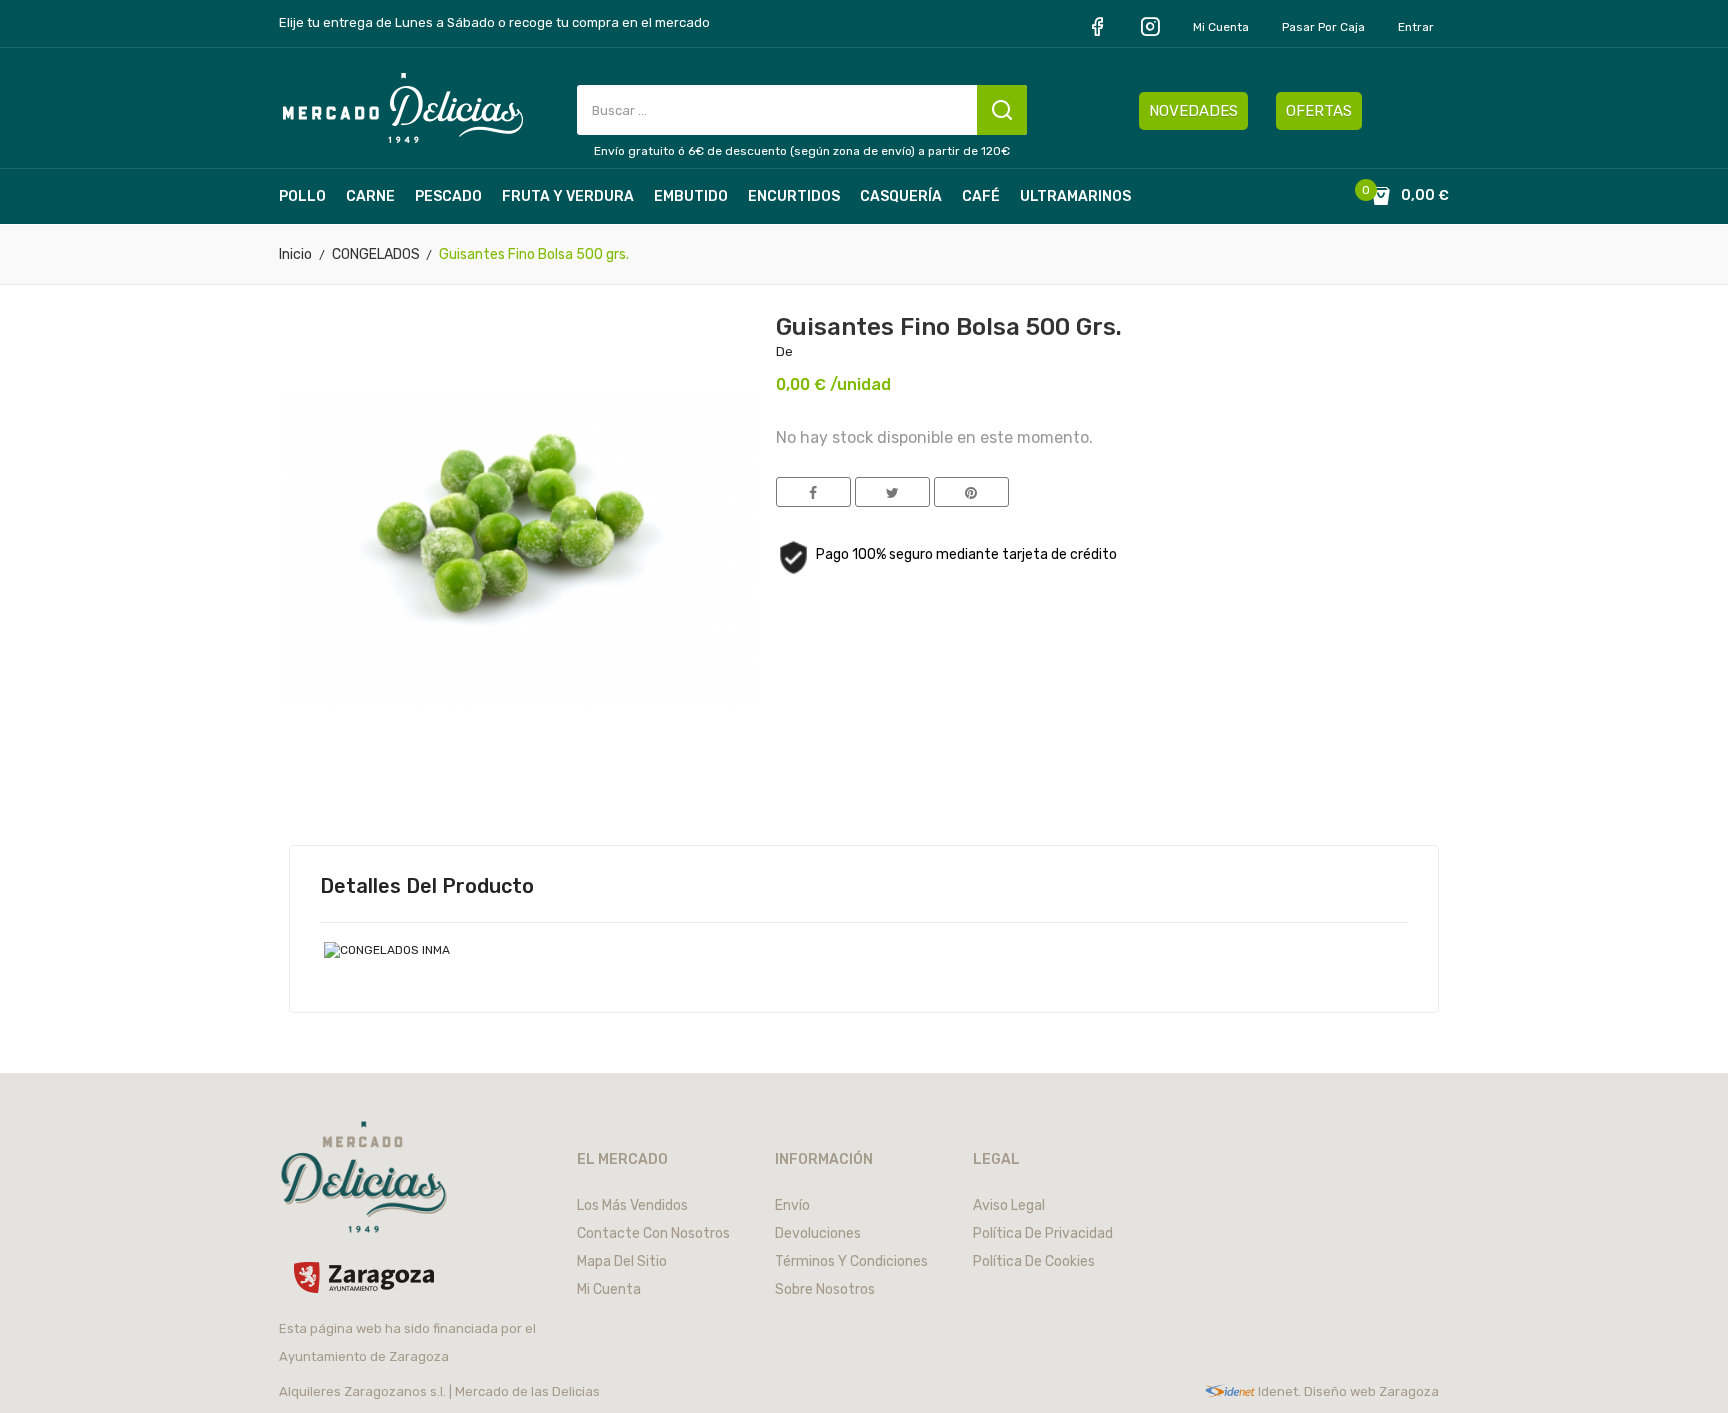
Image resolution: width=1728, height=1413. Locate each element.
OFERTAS (1319, 111)
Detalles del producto (427, 886)
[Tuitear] (892, 492)
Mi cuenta (1221, 27)
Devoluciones (818, 1233)
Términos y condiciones (851, 1261)
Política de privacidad (1043, 1233)
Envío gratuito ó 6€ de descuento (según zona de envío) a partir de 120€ (802, 151)
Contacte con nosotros (653, 1233)
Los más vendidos (632, 1205)
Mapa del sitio (622, 1261)
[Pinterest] (971, 492)
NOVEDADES (1193, 111)
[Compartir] (813, 492)
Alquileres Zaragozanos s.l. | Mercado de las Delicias (439, 1391)
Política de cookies (1034, 1261)
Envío (792, 1205)
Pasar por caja (1323, 27)
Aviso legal (1009, 1205)
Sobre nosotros (825, 1289)
